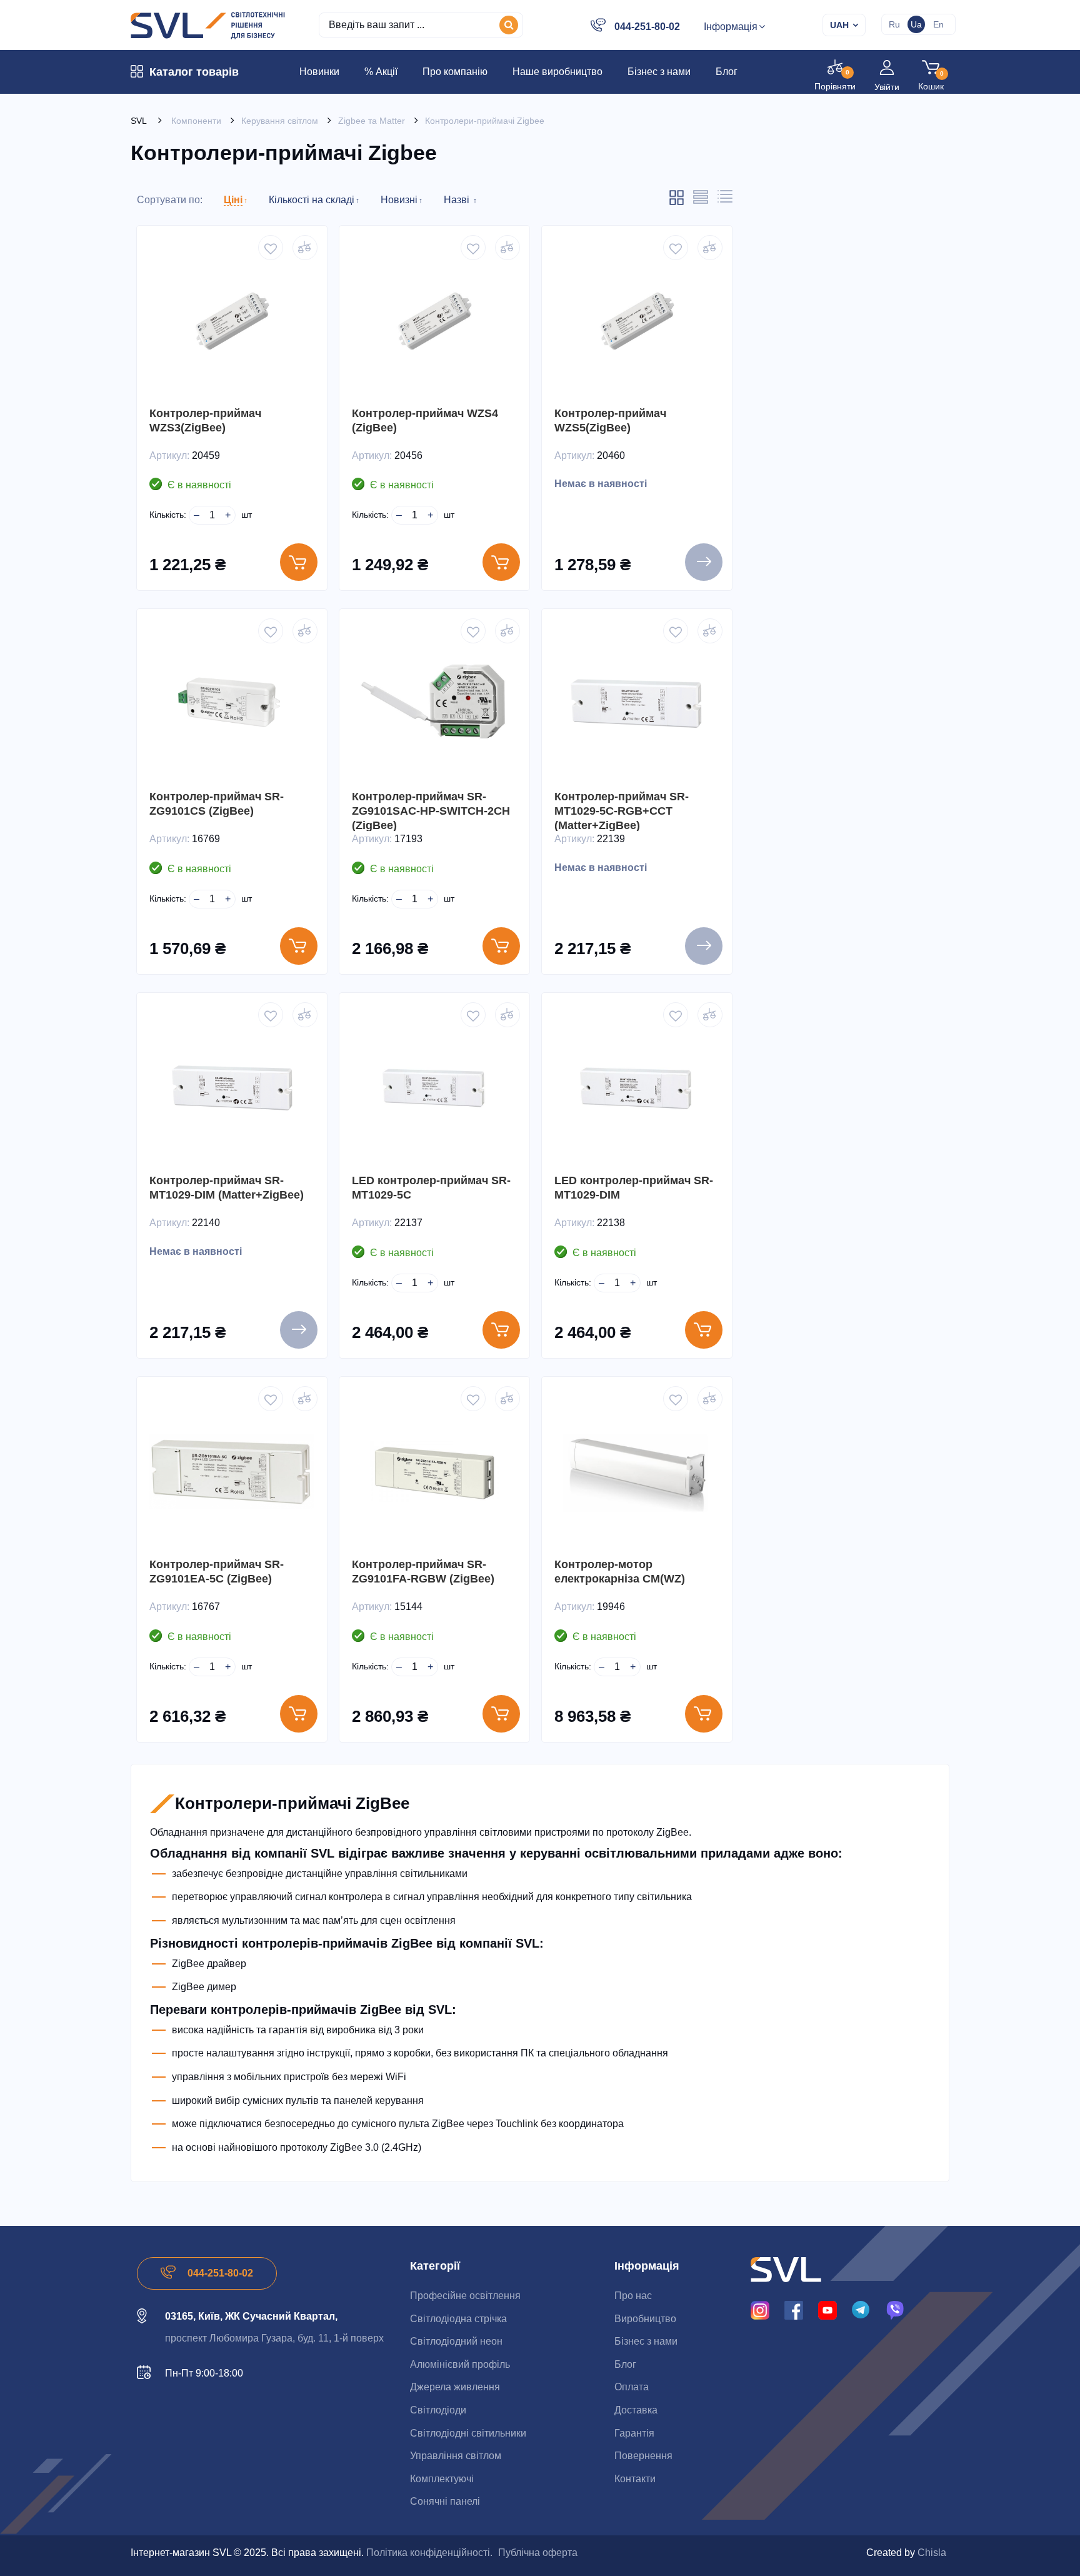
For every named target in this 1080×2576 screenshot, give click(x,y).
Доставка (636, 2410)
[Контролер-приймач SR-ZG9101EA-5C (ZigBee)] (232, 1472)
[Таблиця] (725, 200)
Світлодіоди (438, 2410)
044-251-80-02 (647, 27)
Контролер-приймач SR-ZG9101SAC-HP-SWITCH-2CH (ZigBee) (431, 811)
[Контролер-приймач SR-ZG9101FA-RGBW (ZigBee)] (434, 1472)
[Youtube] (827, 2310)
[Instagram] (760, 2310)
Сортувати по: (170, 200)
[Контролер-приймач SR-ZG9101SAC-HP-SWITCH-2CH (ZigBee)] (434, 704)
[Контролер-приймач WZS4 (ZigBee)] (434, 321)
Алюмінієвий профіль (460, 2364)
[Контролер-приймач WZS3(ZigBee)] (232, 321)
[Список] (701, 201)
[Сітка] (677, 203)
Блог (625, 2364)
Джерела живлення (455, 2387)
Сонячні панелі (445, 2501)
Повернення (643, 2456)
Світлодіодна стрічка (458, 2319)
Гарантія (634, 2433)
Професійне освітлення (465, 2296)
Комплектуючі (442, 2479)
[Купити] (299, 562)
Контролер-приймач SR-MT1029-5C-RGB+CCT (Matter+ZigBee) (622, 811)
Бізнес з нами (646, 2341)
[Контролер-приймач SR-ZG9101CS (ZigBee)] (232, 704)
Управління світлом (456, 2456)
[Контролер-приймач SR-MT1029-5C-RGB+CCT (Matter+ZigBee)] (637, 704)
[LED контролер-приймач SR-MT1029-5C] (434, 1088)
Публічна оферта (538, 2553)
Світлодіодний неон (456, 2341)
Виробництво (645, 2319)
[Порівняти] (305, 248)
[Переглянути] (704, 562)
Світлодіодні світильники (468, 2433)
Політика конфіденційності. (429, 2553)
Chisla (932, 2553)
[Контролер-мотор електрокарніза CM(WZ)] (637, 1472)
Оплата (632, 2387)
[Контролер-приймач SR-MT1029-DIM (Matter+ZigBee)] (232, 1088)
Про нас (633, 2296)
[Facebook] (794, 2310)
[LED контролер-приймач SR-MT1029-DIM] (637, 1088)
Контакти (635, 2479)
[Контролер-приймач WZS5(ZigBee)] (637, 321)
